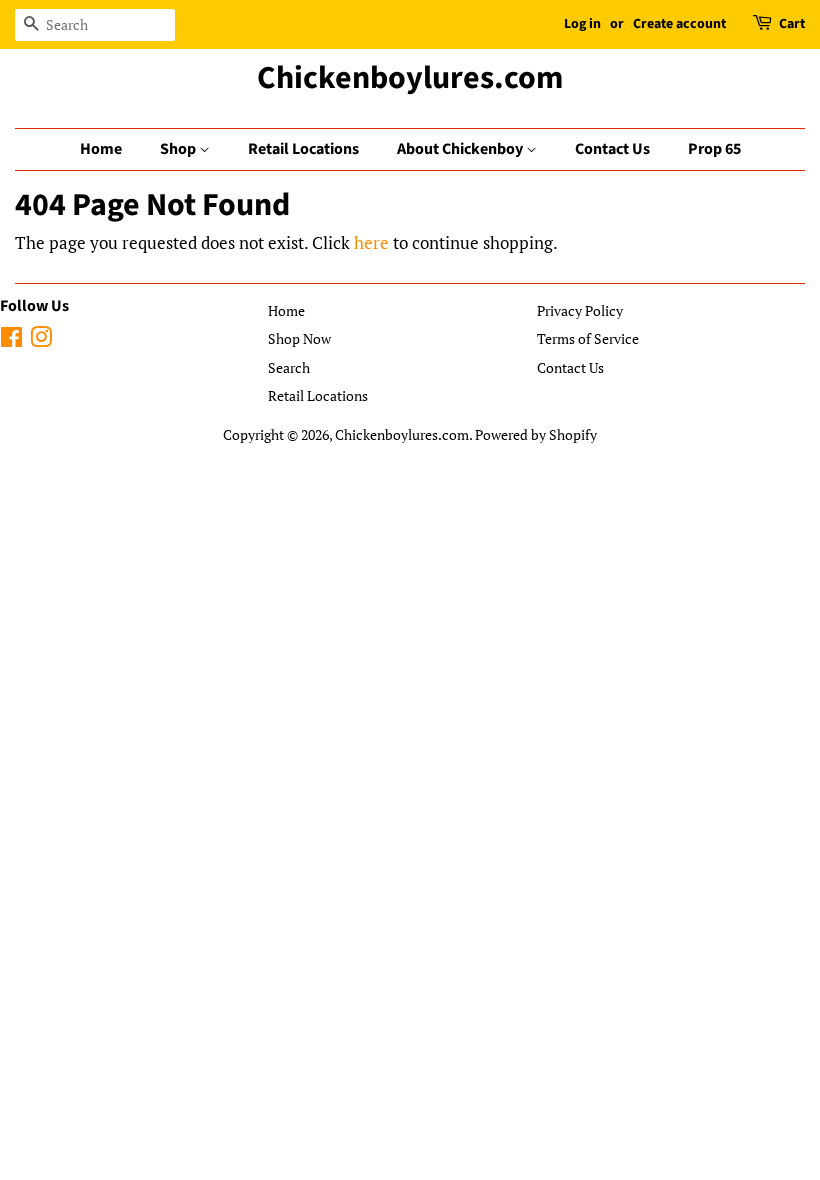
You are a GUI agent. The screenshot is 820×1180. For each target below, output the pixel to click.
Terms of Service (588, 338)
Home (101, 149)
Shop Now (299, 338)
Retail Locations (303, 149)
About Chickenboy (461, 149)
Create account (679, 24)
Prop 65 (714, 149)
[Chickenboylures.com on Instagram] (41, 340)
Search (289, 367)
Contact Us (612, 149)
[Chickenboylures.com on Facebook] (11, 340)
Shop (179, 149)
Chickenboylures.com (410, 78)
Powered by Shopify (536, 434)
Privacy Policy (580, 310)
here (371, 242)
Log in (582, 24)
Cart (792, 24)
